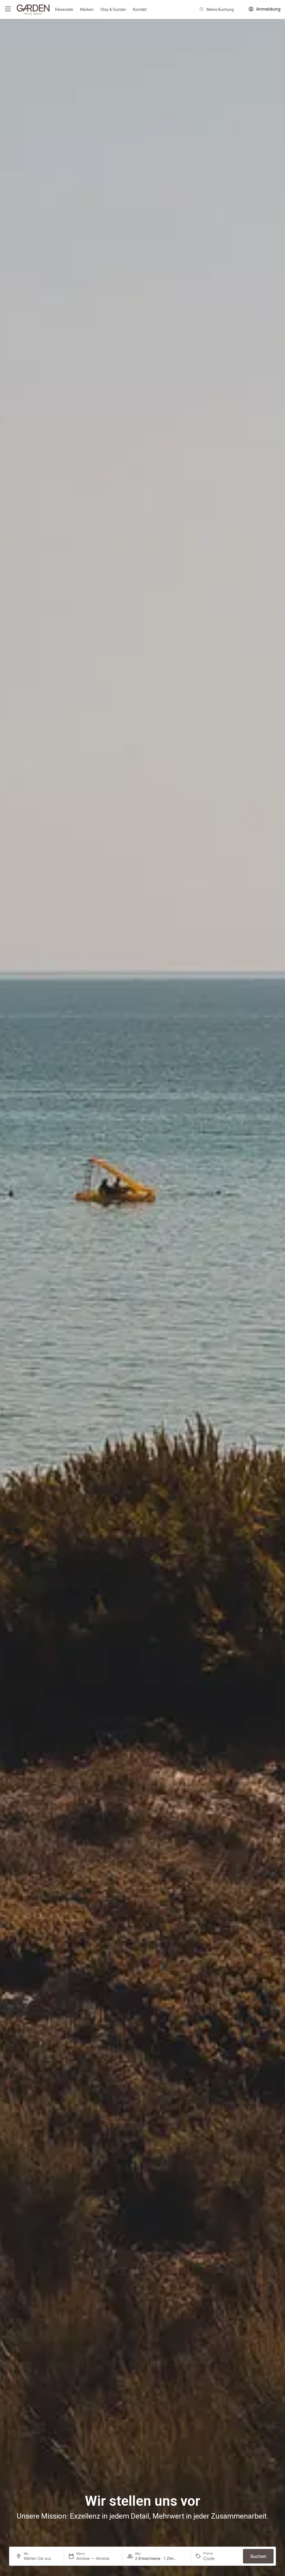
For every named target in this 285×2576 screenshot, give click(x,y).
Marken (87, 9)
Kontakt (140, 9)
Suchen (258, 2556)
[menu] (8, 9)
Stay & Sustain (113, 9)
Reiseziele (64, 9)
